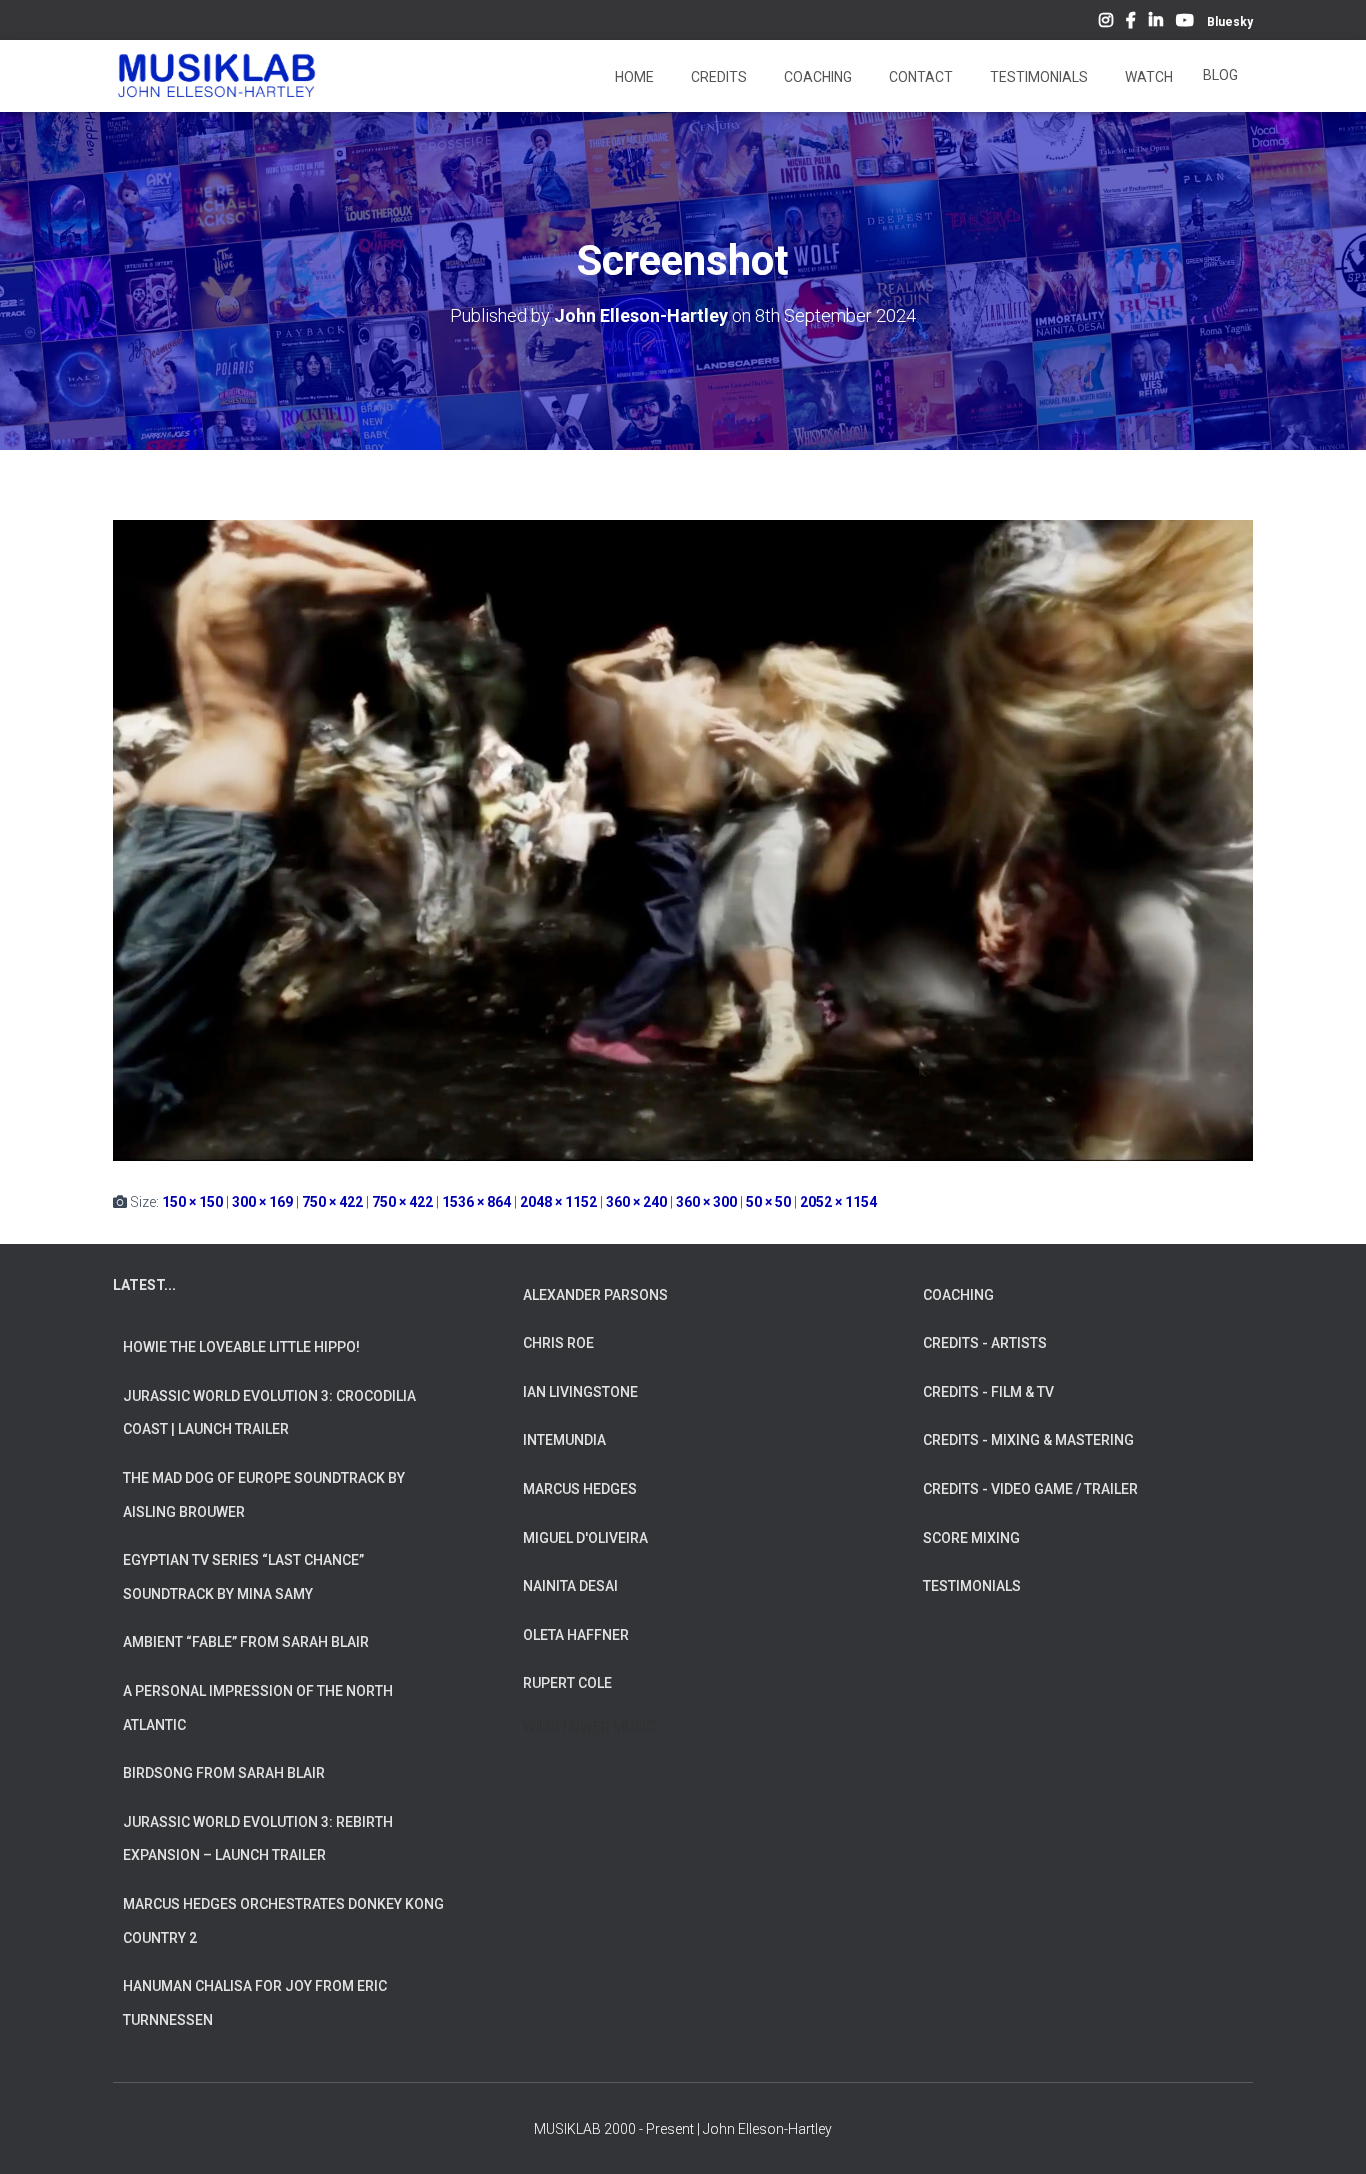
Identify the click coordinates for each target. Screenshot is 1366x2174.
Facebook (1131, 23)
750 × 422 (332, 1202)
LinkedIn (1156, 23)
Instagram (1106, 23)
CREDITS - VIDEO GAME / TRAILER (1030, 1489)
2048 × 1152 (558, 1202)
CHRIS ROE (558, 1343)
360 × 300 (706, 1202)
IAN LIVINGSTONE (580, 1392)
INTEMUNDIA (564, 1440)
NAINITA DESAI (570, 1586)
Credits (717, 77)
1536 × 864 (476, 1202)
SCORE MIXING (971, 1538)
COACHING (958, 1295)
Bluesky (1230, 22)
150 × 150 (192, 1202)
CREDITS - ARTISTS (985, 1343)
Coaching (816, 77)
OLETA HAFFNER (576, 1635)
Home (633, 77)
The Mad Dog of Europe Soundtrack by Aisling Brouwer (264, 1495)
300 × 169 (262, 1202)
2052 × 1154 (838, 1202)
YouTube (1185, 23)
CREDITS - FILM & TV (988, 1392)
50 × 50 (768, 1202)
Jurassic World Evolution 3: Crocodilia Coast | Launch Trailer (269, 1413)
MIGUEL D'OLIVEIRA (585, 1538)
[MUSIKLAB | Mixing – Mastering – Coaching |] (217, 76)
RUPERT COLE (567, 1683)
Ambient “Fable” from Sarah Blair (246, 1642)
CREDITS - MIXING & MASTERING (1028, 1440)
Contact (919, 77)
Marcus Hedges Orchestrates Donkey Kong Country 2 (283, 1921)
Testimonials (1037, 77)
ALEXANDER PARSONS (595, 1295)
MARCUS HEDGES (580, 1489)
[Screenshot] (683, 839)
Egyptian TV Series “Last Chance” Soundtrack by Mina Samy (243, 1577)
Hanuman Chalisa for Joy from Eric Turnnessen (255, 2003)
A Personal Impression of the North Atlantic (258, 1708)
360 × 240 (636, 1202)
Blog (1220, 75)
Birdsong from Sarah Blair (224, 1773)
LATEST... (144, 1285)
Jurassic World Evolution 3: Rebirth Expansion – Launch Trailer (258, 1839)
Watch (1147, 77)
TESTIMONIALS (972, 1586)
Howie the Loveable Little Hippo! (241, 1347)
